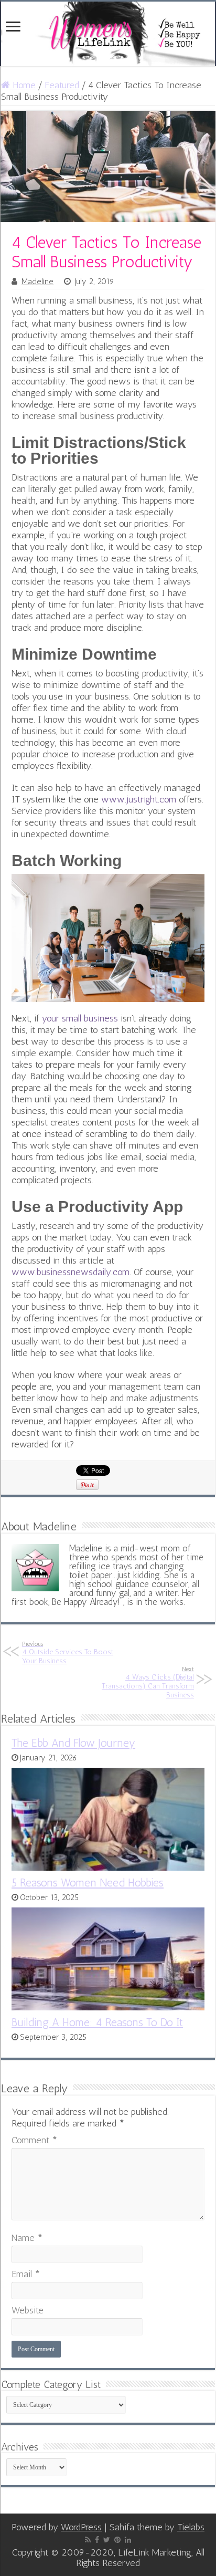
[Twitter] (107, 2540)
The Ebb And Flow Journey (73, 1743)
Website (28, 2310)
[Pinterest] (117, 2540)
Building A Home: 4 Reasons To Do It (97, 2022)
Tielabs (191, 2527)
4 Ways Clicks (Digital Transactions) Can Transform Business (148, 1682)
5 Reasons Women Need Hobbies (88, 1883)
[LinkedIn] (128, 2540)
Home (23, 85)
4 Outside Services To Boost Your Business (68, 1653)
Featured (62, 85)
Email (26, 2274)
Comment (34, 2140)
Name (27, 2238)
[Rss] (88, 2540)
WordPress (81, 2527)
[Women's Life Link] (108, 34)
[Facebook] (97, 2540)
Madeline (37, 281)
